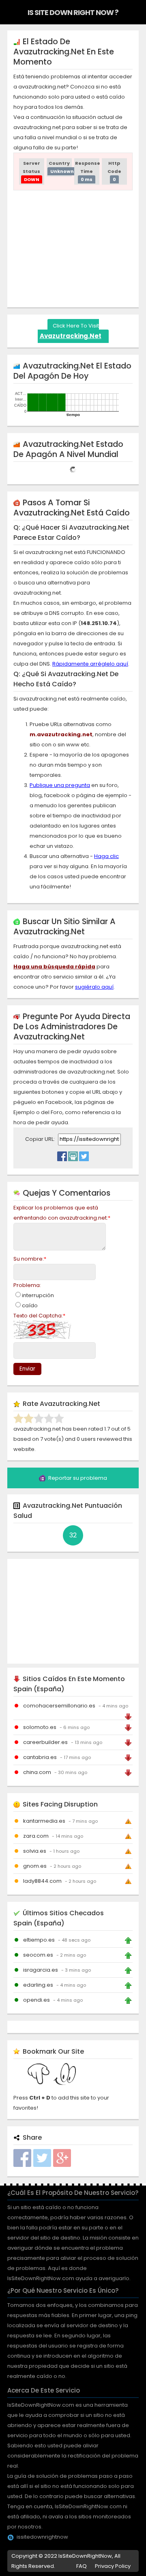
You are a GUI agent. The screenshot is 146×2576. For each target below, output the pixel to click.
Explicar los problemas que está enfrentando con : (62, 1213)
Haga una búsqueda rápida (54, 967)
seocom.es (38, 1955)
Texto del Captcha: (39, 1316)
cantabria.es (40, 1757)
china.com (37, 1772)
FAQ (82, 2566)
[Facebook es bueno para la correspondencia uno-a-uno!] (62, 1154)
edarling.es (38, 1985)
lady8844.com (42, 1881)
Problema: (27, 1285)
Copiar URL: (41, 1139)
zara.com (36, 1836)
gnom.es (35, 1866)
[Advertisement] (80, 247)
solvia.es (35, 1851)
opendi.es (36, 2000)
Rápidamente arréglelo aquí (90, 664)
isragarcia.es (41, 1970)
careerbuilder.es (45, 1742)
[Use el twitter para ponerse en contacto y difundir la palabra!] (84, 1154)
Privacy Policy (113, 2566)
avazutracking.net (71, 336)
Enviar (27, 1369)
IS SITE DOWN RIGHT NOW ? (73, 12)
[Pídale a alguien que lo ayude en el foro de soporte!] (73, 1154)
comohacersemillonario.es (59, 1706)
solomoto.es (40, 1727)
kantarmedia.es (44, 1821)
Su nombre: (30, 1259)
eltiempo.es (39, 1940)
